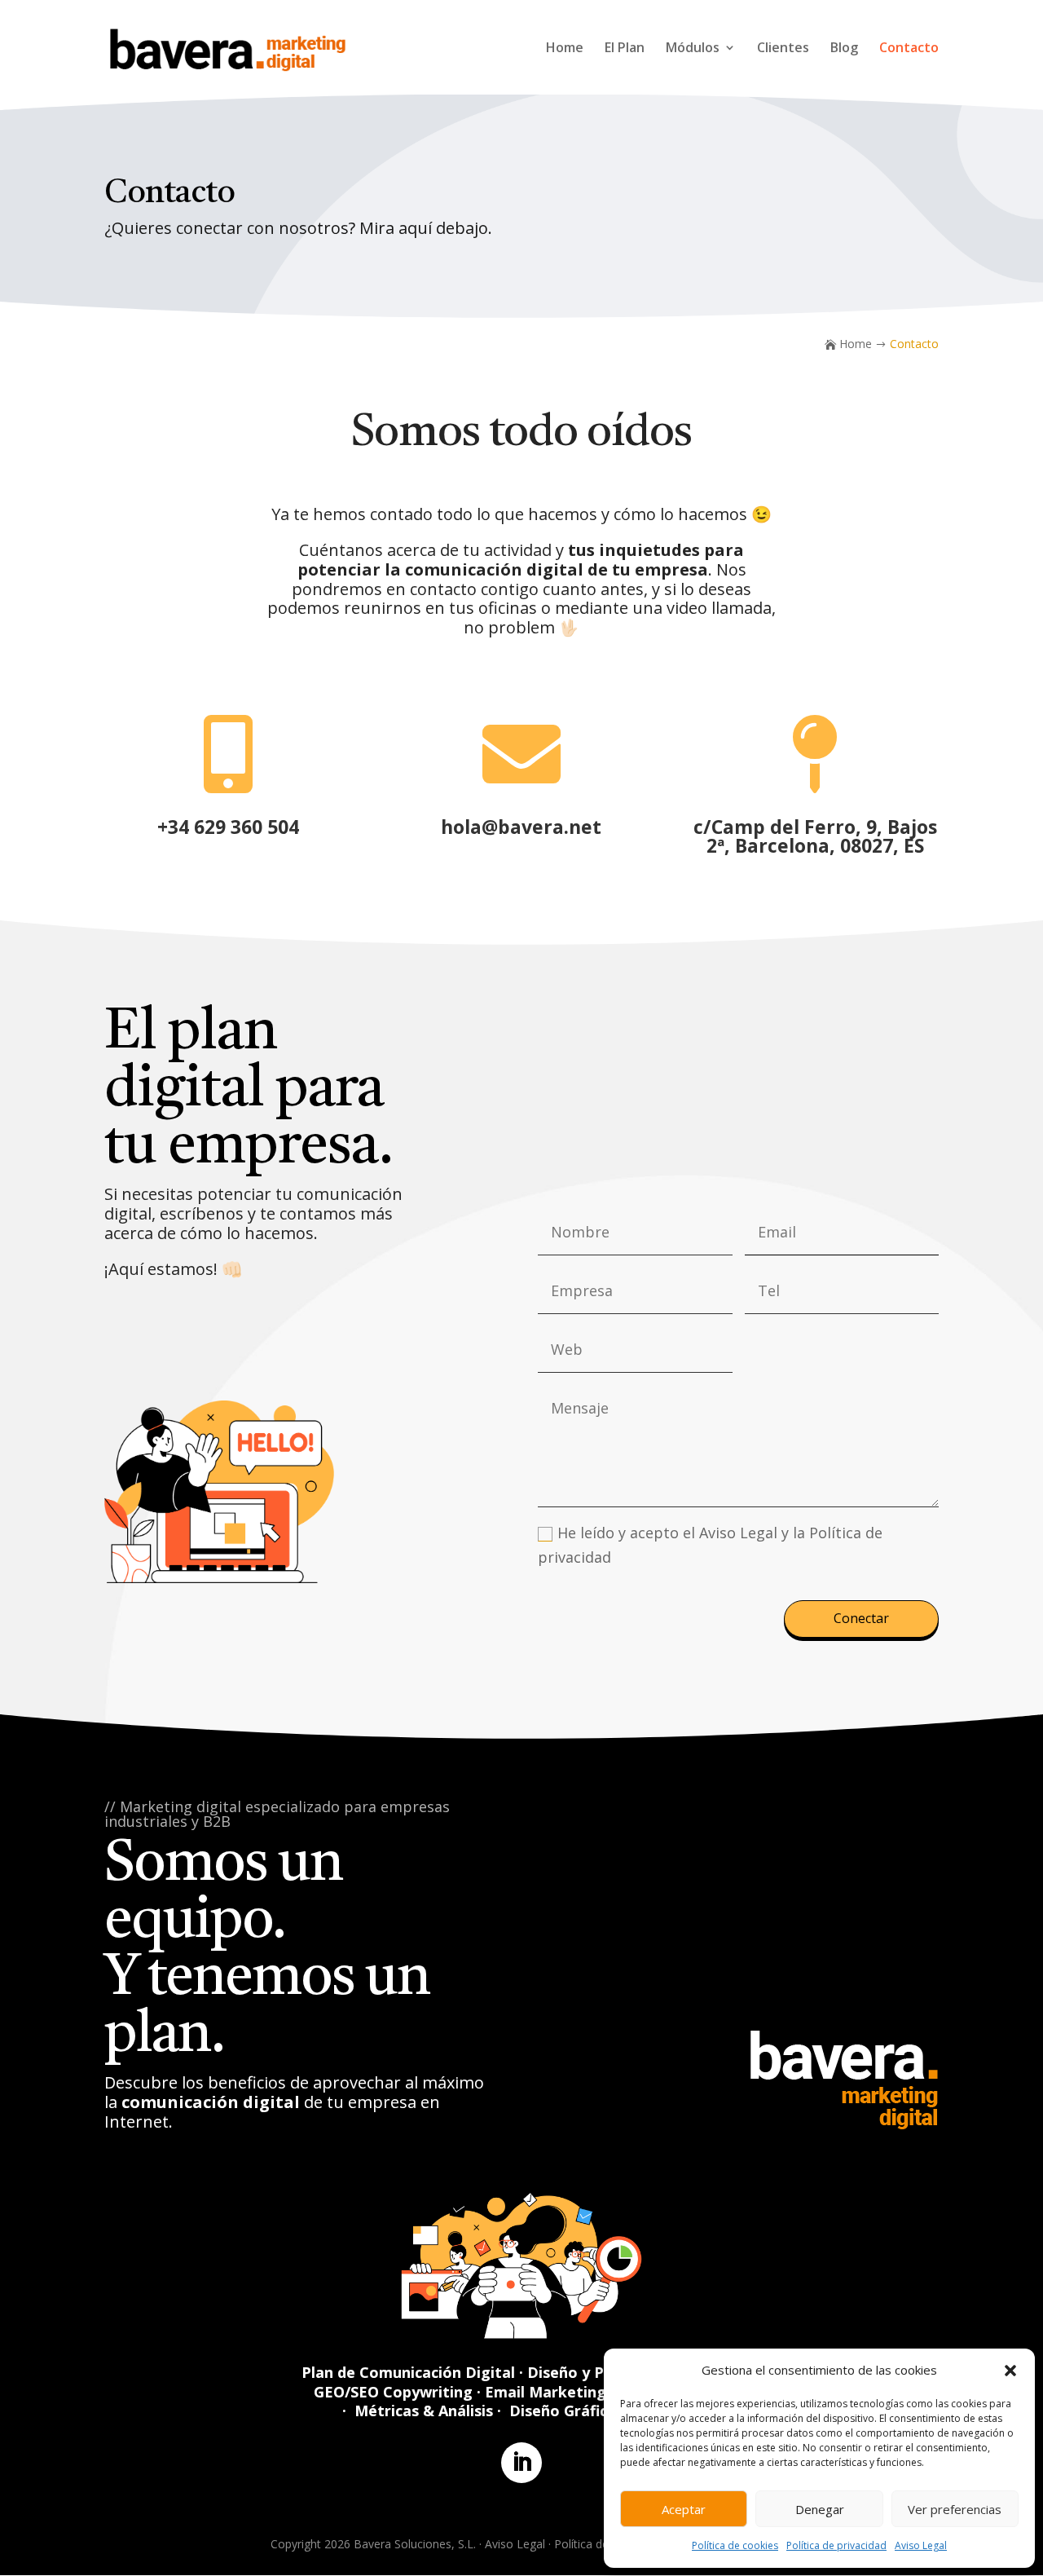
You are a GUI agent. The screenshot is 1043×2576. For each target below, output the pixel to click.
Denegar (820, 2509)
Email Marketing (546, 2392)
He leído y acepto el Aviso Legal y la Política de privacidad (710, 1545)
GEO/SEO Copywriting (393, 2392)
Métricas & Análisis (424, 2411)
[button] (1010, 2371)
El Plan (625, 49)
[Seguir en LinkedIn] (521, 2463)
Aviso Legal (921, 2545)
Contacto (909, 49)
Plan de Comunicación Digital (408, 2372)
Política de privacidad (836, 2545)
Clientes (783, 49)
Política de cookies (735, 2545)
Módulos (693, 49)
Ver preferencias (955, 2509)
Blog (844, 49)
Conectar (861, 1618)
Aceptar (684, 2509)
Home (565, 49)
